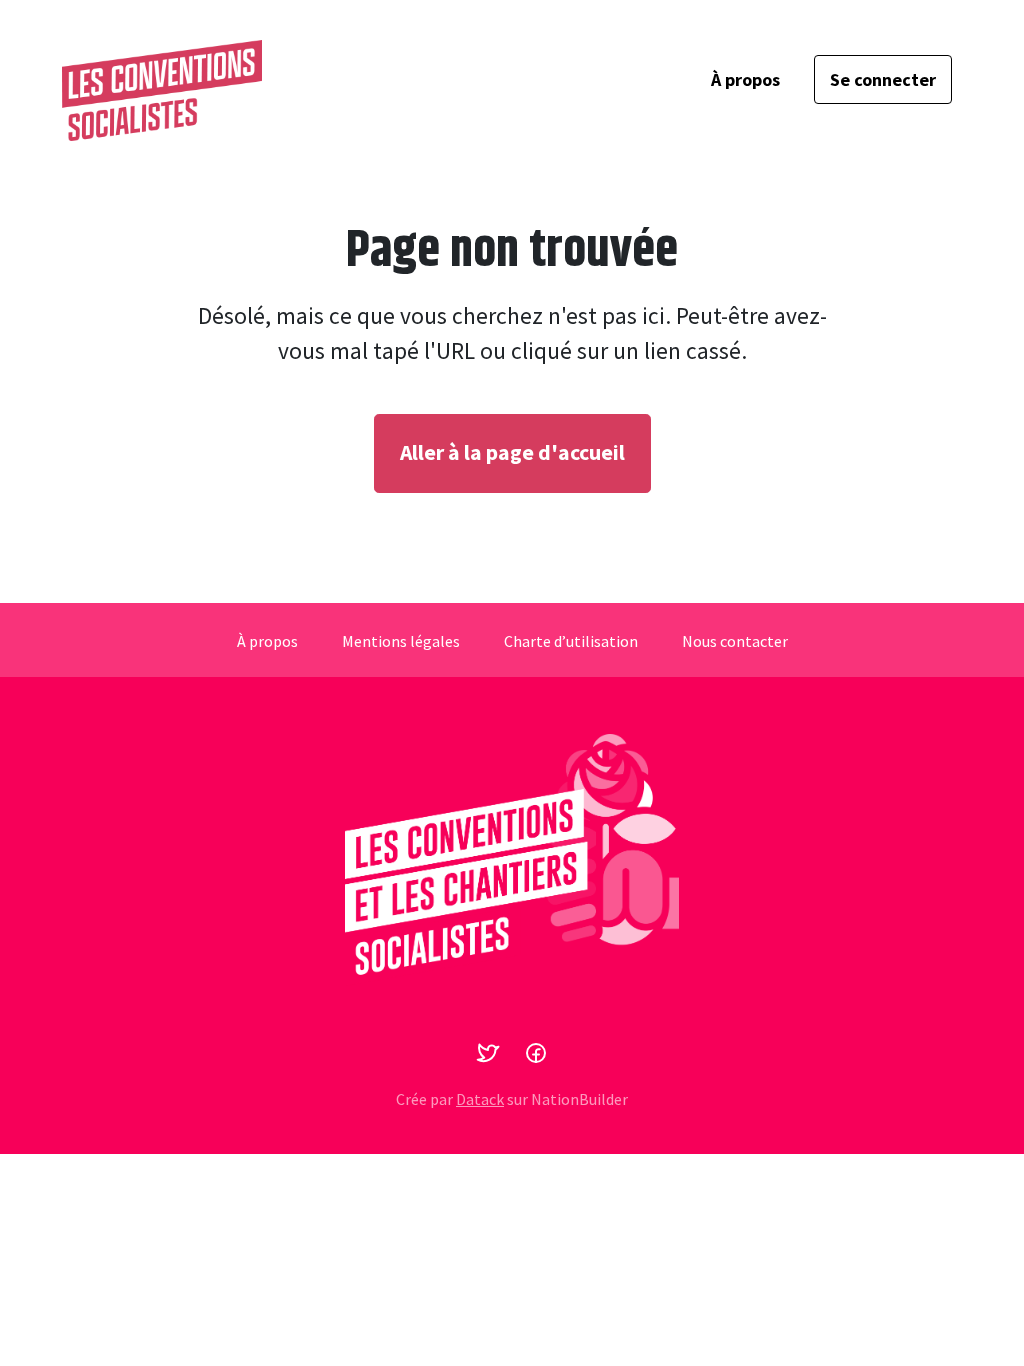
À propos (745, 79)
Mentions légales (401, 641)
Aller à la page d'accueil (512, 452)
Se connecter (883, 79)
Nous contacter (735, 641)
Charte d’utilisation (571, 641)
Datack (480, 1099)
